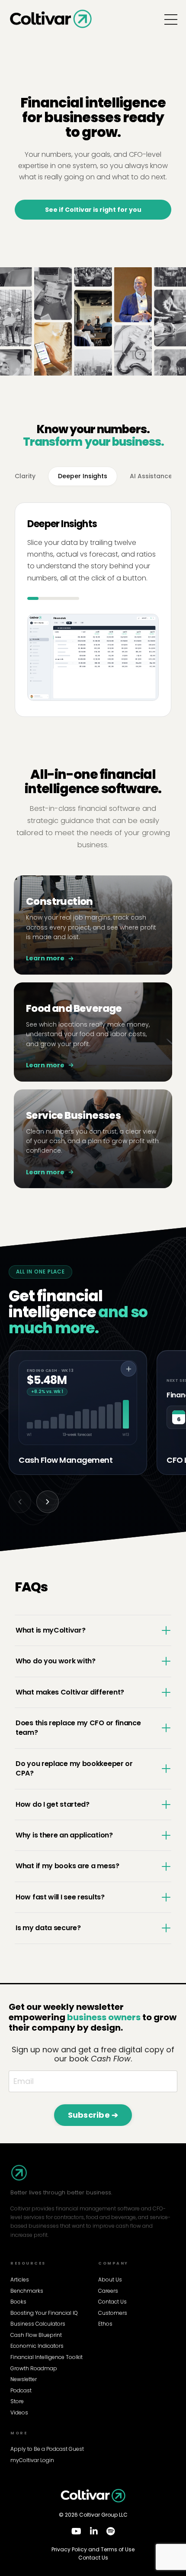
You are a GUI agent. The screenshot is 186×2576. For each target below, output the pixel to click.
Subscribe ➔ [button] (93, 2115)
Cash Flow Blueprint (36, 2335)
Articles (20, 2280)
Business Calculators (38, 2324)
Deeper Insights (83, 476)
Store (17, 2401)
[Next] (48, 1502)
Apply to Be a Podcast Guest (47, 2449)
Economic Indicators (37, 2346)
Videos (19, 2413)
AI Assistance (151, 476)
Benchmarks (27, 2291)
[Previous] (20, 1502)
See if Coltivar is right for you (93, 210)
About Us (110, 2280)
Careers (108, 2291)
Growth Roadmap (34, 2369)
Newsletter (24, 2379)
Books (18, 2302)
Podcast (21, 2391)
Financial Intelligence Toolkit (46, 2357)
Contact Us (112, 2302)
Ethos (105, 2324)
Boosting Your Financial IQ (44, 2313)
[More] (128, 1369)
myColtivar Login (32, 2460)
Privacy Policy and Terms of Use (93, 2550)
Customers (113, 2313)
